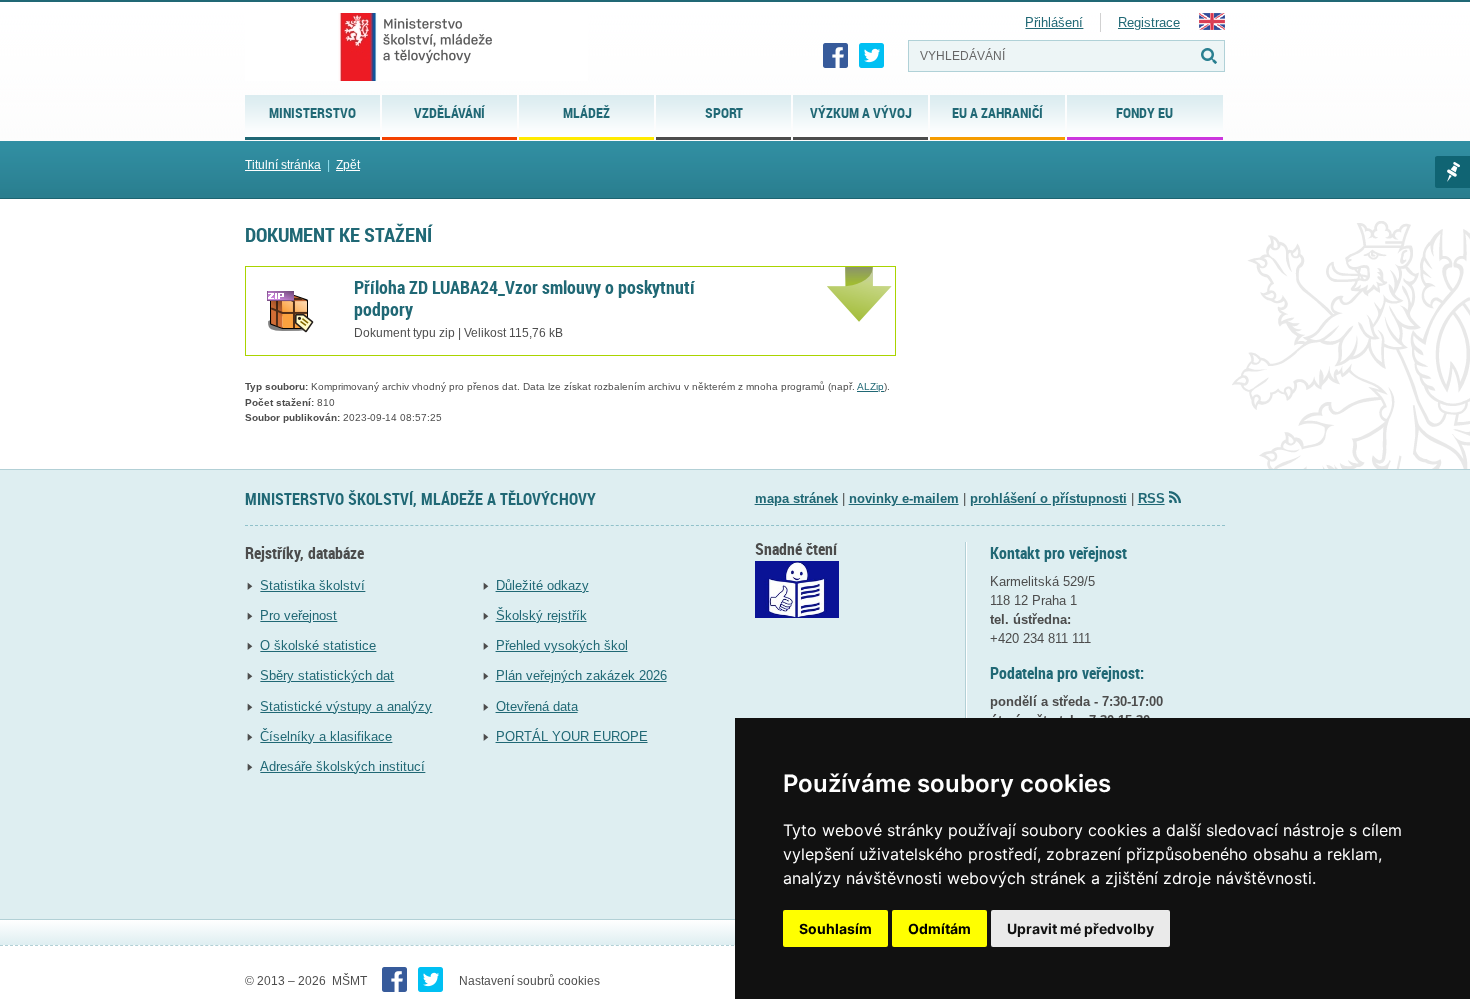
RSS (1151, 498)
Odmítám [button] (939, 928)
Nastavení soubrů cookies (529, 981)
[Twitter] (872, 56)
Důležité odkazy (542, 585)
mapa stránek (796, 498)
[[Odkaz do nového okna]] (797, 613)
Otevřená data (537, 706)
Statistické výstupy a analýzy (346, 706)
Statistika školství (312, 585)
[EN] (1212, 25)
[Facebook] (836, 56)
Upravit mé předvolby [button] (1080, 928)
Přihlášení (1054, 22)
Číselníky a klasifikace (326, 736)
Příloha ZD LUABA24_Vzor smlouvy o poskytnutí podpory (524, 298)
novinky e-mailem (904, 498)
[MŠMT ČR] (416, 47)
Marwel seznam (1452, 172)
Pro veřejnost (298, 615)
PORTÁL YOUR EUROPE (572, 736)
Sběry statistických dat (327, 675)
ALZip (870, 386)
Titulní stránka (283, 165)
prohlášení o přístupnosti (1048, 498)
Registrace (1149, 22)
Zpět (348, 165)
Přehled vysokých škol (562, 645)
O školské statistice (318, 645)
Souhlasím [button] (835, 928)
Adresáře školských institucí (342, 766)
